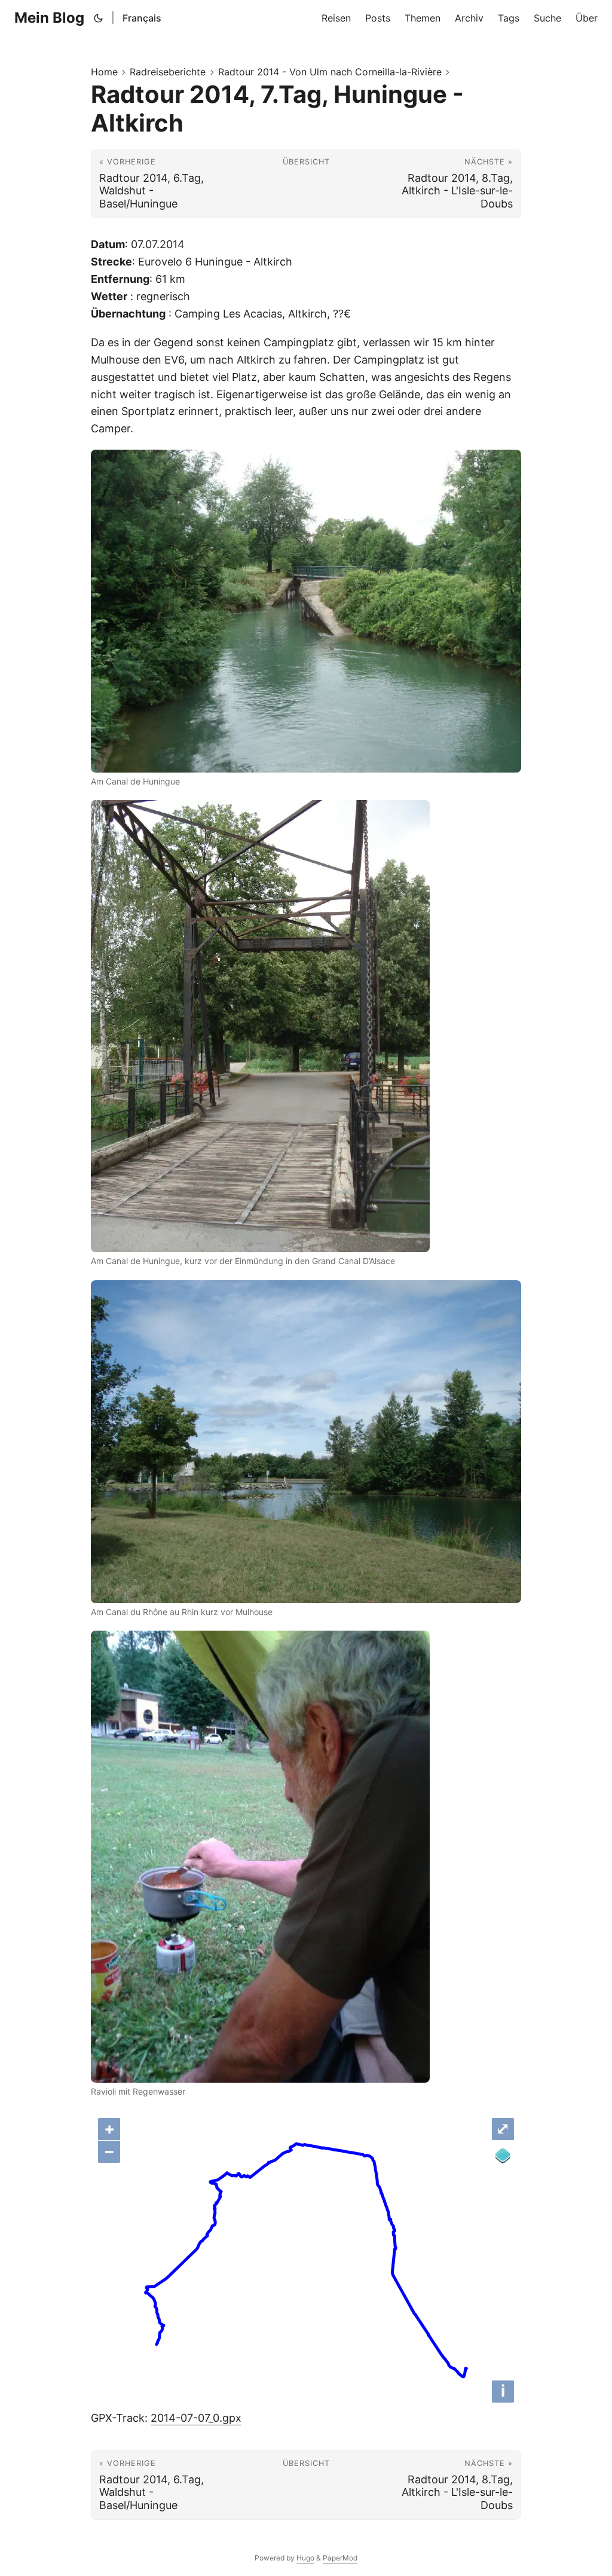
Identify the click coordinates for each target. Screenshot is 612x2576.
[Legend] (503, 2156)
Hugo (305, 2558)
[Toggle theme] (99, 18)
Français (142, 18)
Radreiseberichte (168, 72)
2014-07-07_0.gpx (196, 2418)
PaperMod (340, 2558)
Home (104, 72)
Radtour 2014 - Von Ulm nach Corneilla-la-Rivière (330, 72)
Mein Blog (49, 18)
